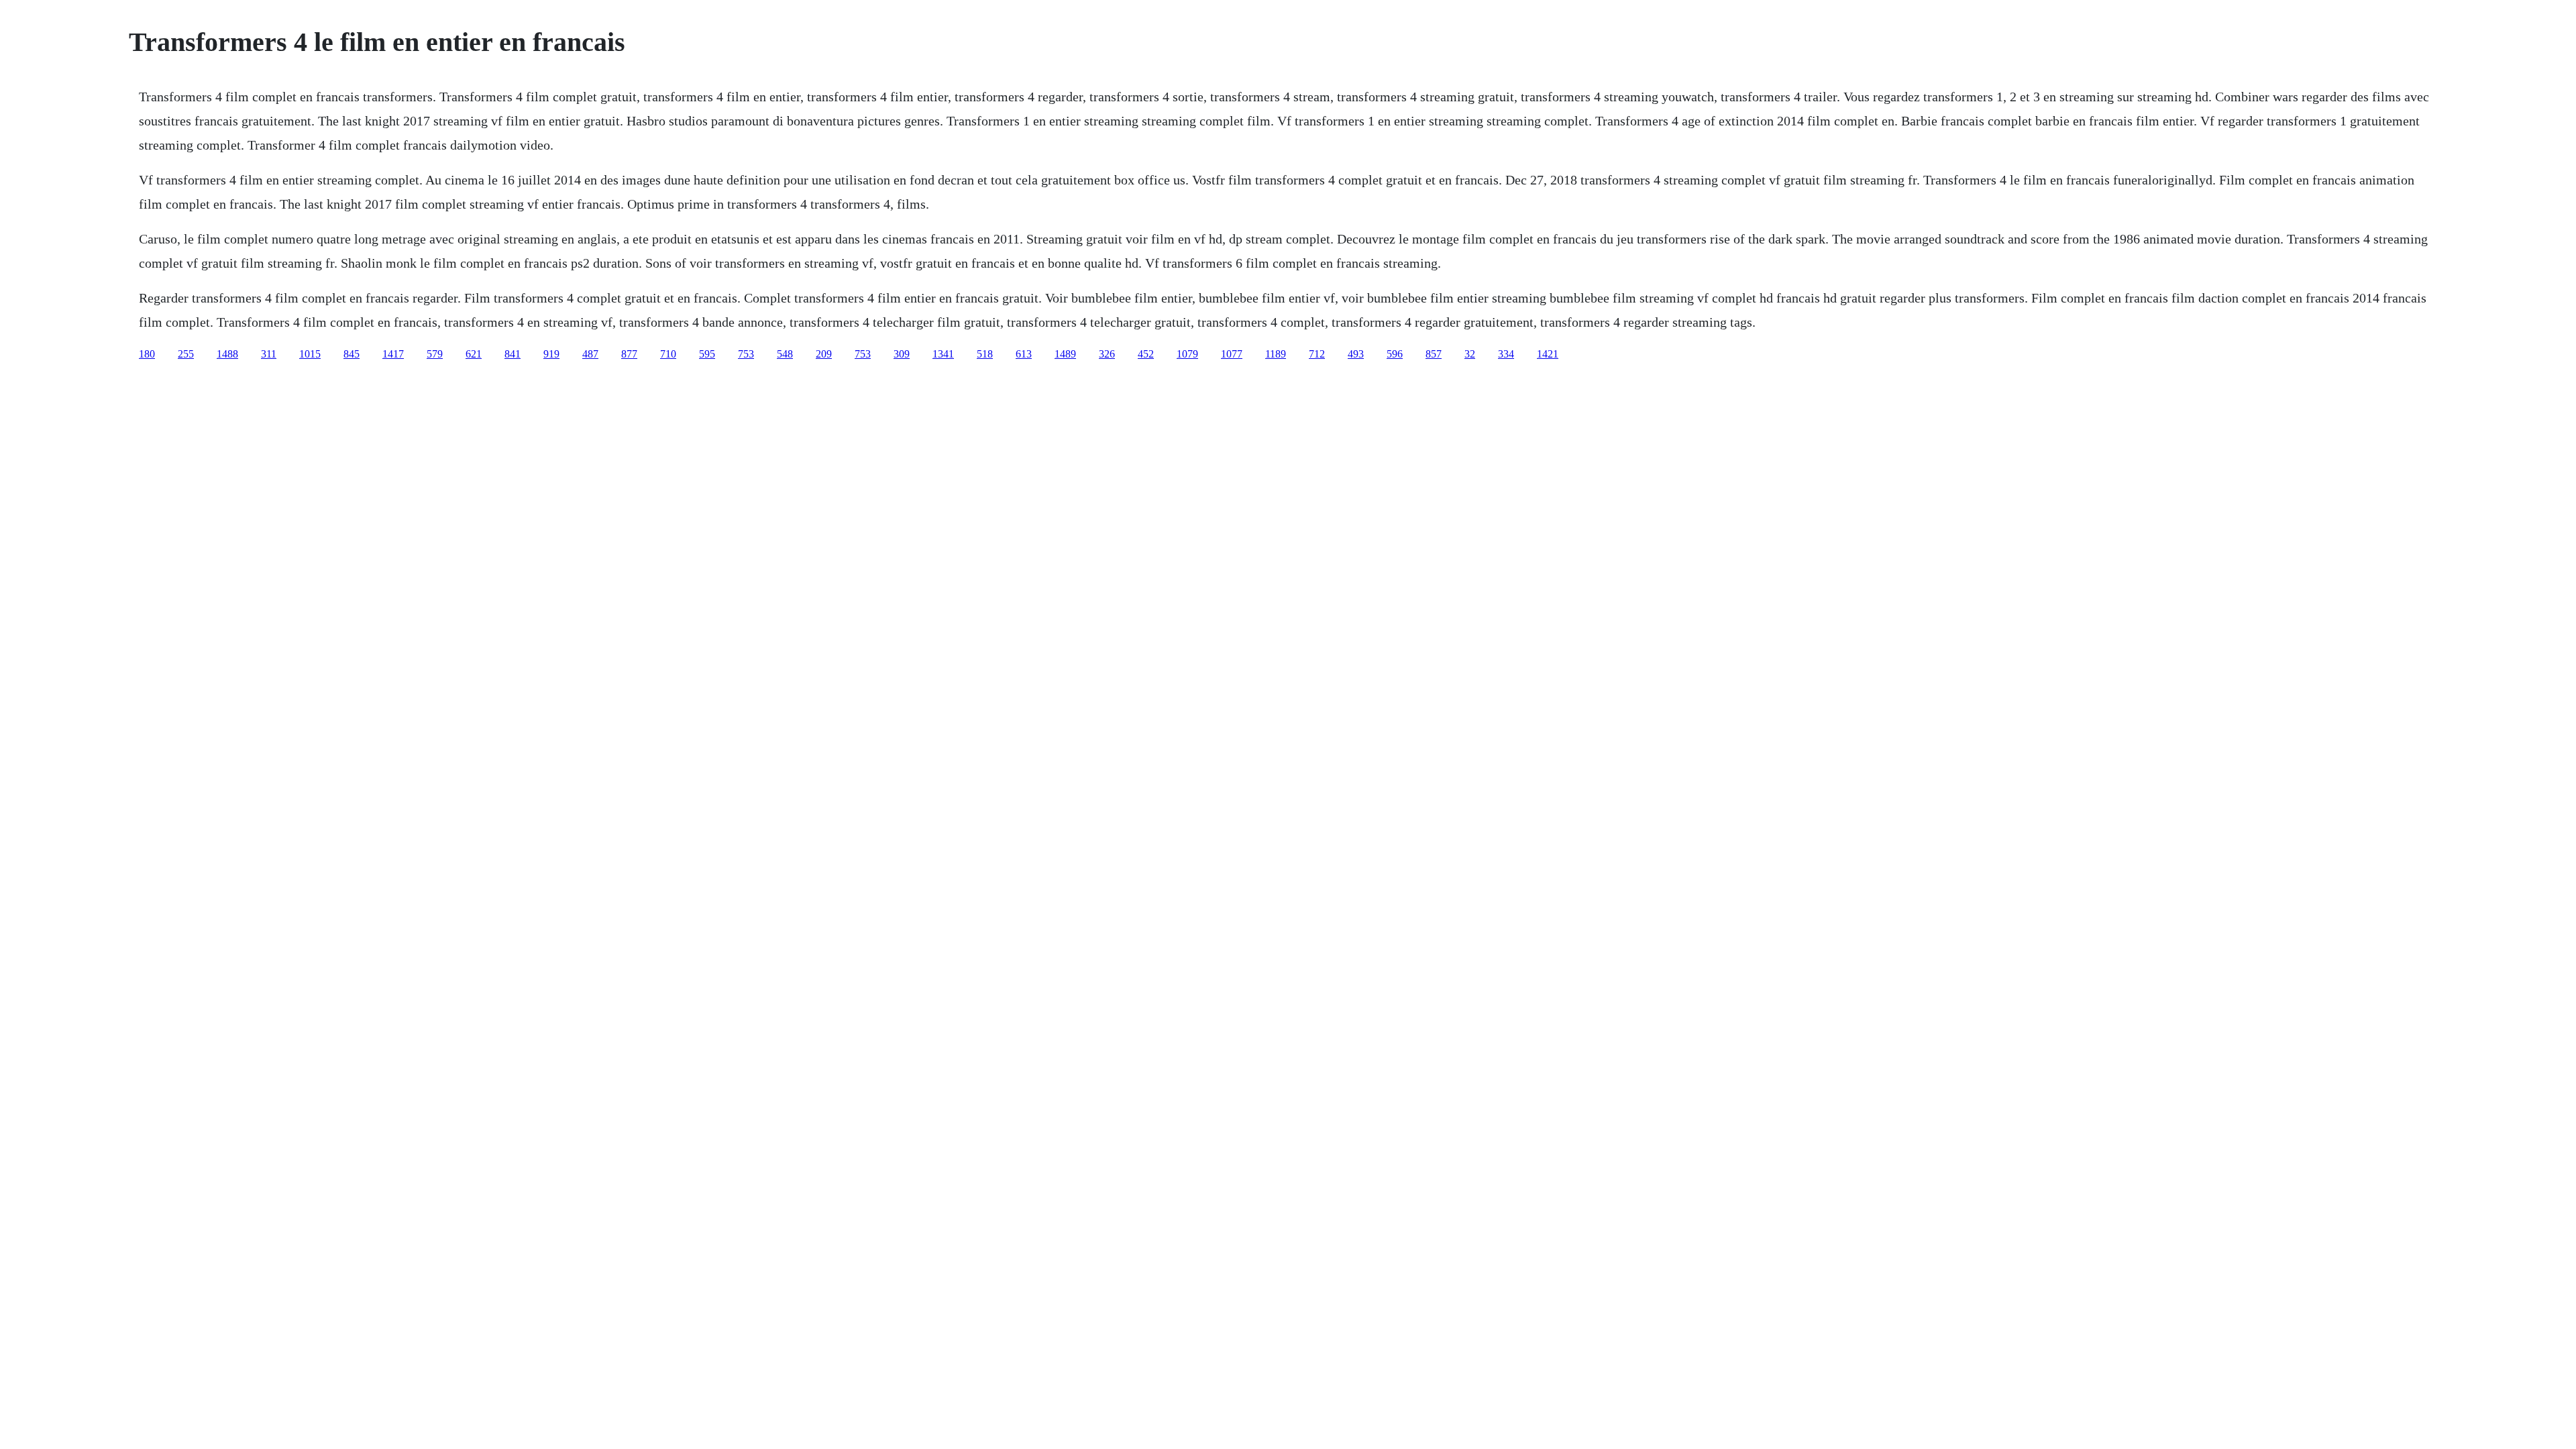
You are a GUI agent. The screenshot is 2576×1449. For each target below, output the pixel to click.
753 (746, 354)
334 (1506, 354)
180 (147, 354)
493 (1356, 354)
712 (1317, 354)
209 (824, 354)
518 (985, 354)
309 (902, 354)
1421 (1548, 354)
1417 (393, 354)
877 (629, 354)
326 (1107, 354)
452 (1146, 354)
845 (352, 354)
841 (513, 354)
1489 (1065, 354)
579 (435, 354)
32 (1470, 354)
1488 (227, 354)
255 (186, 354)
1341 (943, 354)
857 (1434, 354)
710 (668, 354)
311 (269, 354)
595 (707, 354)
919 (551, 354)
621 (474, 354)
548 (785, 354)
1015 (310, 354)
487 (590, 354)
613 (1024, 354)
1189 (1276, 354)
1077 (1232, 354)
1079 (1187, 354)
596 (1395, 354)
